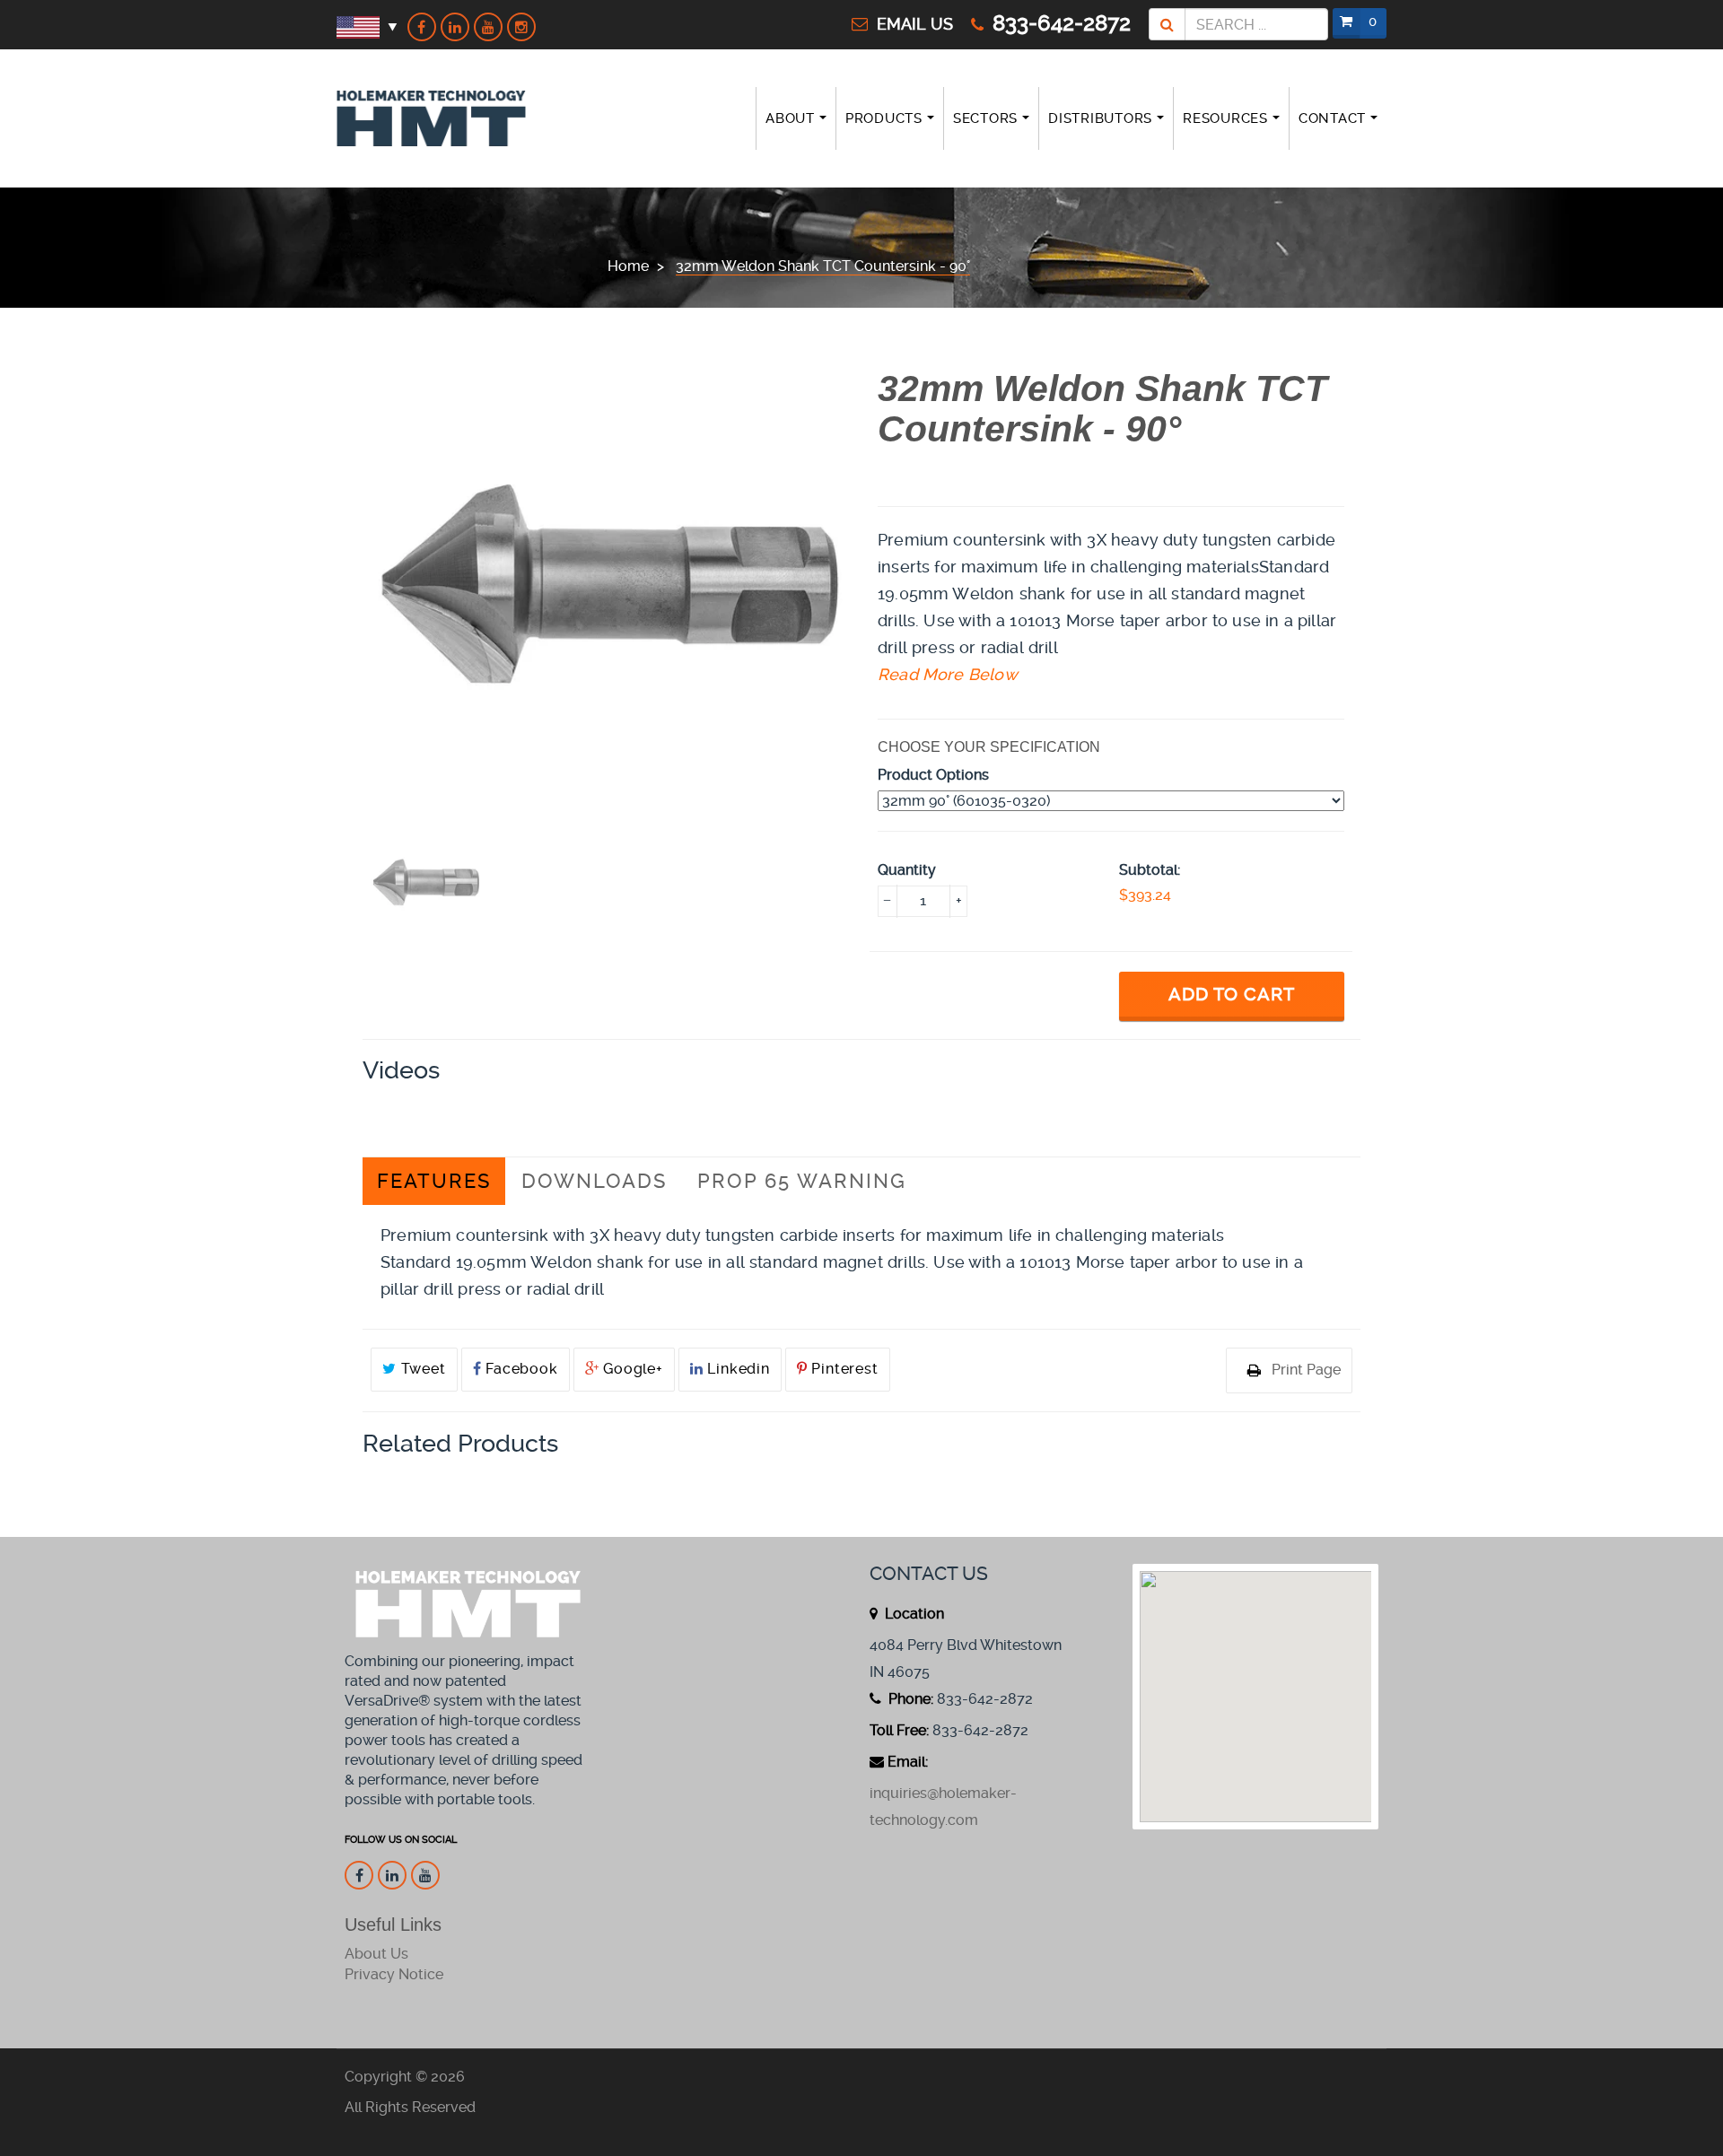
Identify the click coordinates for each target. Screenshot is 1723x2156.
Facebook (519, 1369)
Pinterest (843, 1369)
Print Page (1306, 1370)
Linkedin (737, 1369)
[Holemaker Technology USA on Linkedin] (455, 27)
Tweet (421, 1369)
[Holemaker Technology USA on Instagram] (521, 27)
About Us (376, 1954)
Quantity (907, 870)
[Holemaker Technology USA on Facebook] (422, 27)
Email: (908, 1762)
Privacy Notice (394, 1974)
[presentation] (427, 882)
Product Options (933, 775)
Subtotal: (1150, 870)
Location (913, 1614)
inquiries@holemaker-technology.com (943, 1807)
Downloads (594, 1181)
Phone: (909, 1699)
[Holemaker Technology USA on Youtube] (488, 27)
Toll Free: (899, 1730)
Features (434, 1181)
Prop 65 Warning (802, 1181)
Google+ (630, 1369)
